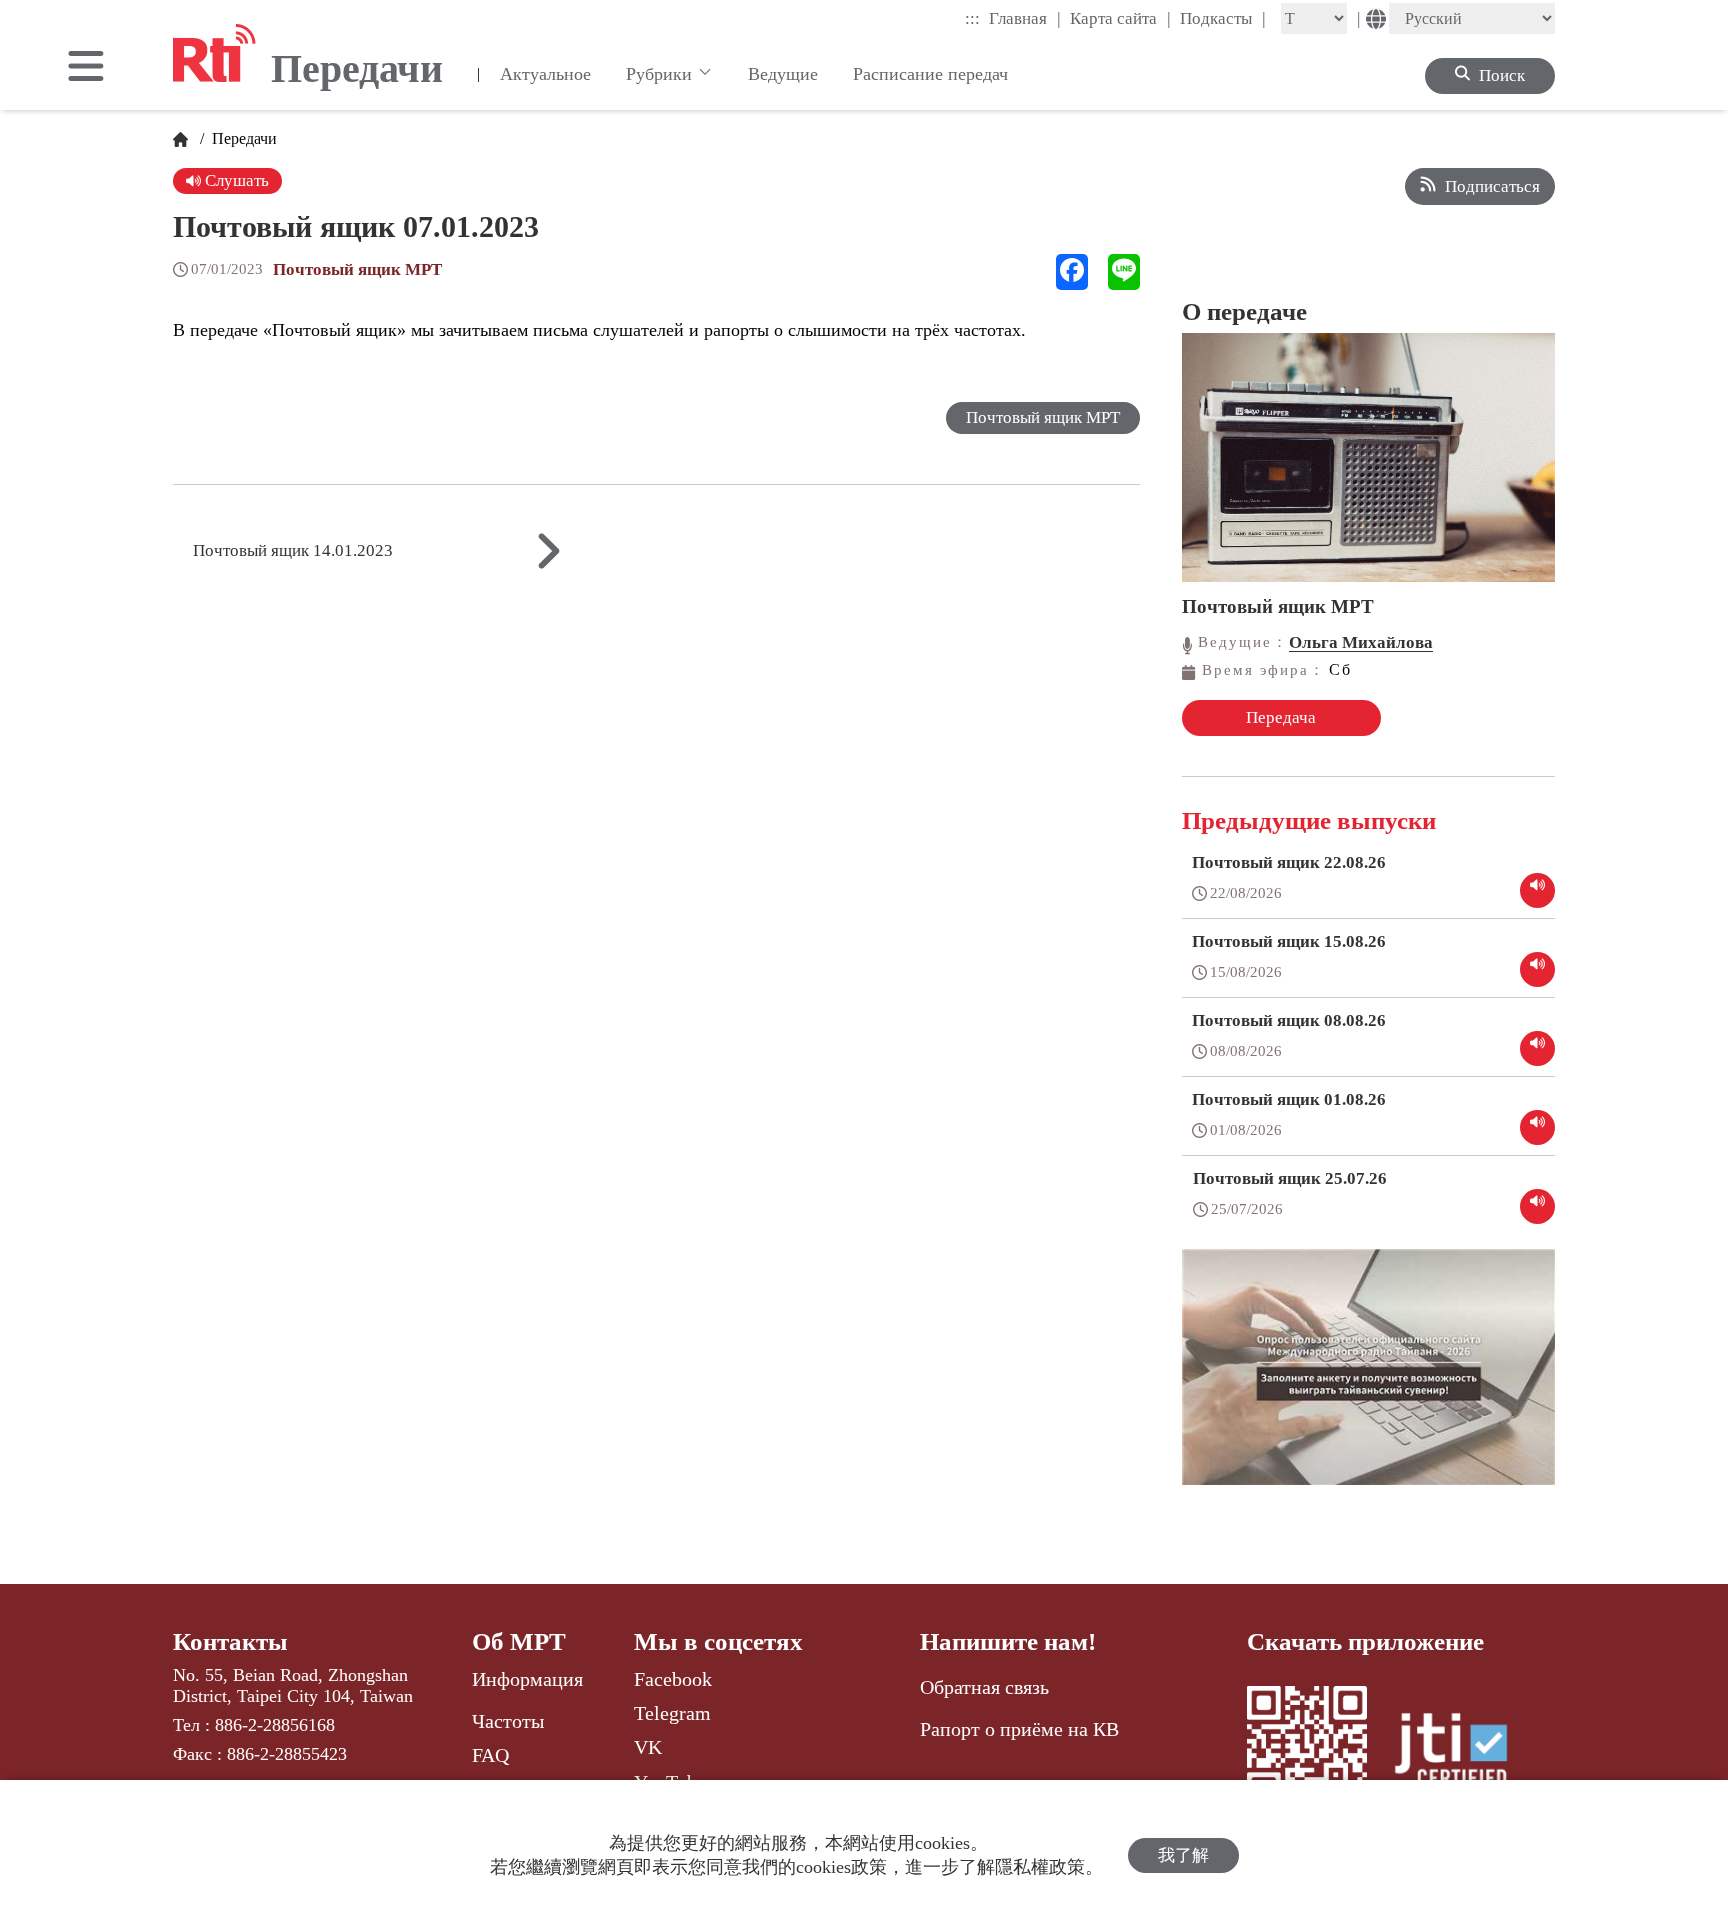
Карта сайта (1120, 18)
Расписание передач (930, 74)
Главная (1025, 18)
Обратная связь (984, 1687)
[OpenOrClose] (86, 68)
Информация (527, 1679)
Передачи (242, 138)
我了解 (1183, 1855)
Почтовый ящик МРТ (357, 269)
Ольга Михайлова (1361, 642)
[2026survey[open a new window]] (1368, 1381)
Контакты (230, 1641)
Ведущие (783, 74)
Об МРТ (519, 1641)
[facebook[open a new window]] (1072, 272)
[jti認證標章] (1463, 1753)
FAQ (490, 1755)
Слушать (235, 180)
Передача (1281, 717)
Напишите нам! (1008, 1641)
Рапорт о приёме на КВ (1019, 1729)
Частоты (508, 1721)
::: (972, 18)
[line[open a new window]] (1124, 272)
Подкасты (1223, 18)
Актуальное (545, 74)
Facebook (673, 1679)
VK (648, 1747)
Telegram (672, 1713)
